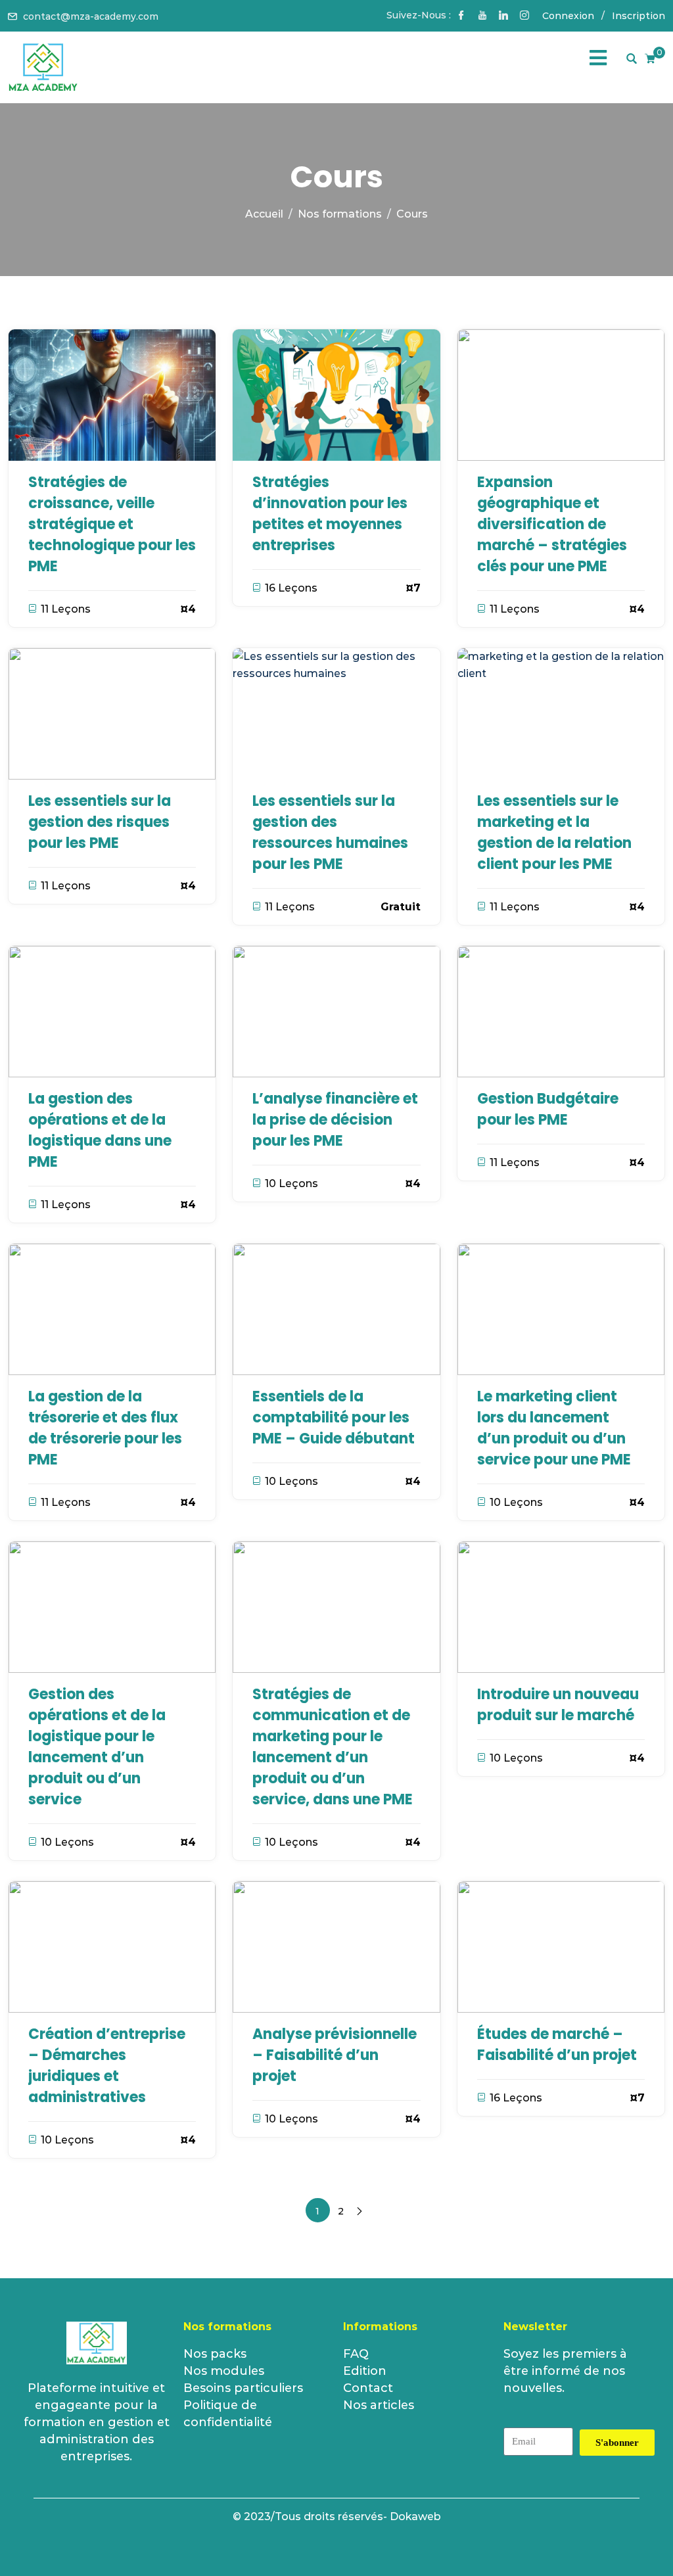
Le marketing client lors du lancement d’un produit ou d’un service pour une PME (554, 1428)
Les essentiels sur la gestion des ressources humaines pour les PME (330, 832)
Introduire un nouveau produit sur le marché (558, 1705)
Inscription (638, 16)
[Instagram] (524, 16)
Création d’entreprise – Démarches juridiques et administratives (107, 2066)
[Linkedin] (503, 16)
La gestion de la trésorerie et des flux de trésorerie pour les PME (105, 1428)
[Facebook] (461, 16)
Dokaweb (415, 2517)
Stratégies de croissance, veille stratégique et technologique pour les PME (112, 524)
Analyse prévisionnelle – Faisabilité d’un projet (335, 2055)
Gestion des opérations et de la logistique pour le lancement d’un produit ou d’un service (97, 1747)
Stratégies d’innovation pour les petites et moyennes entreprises (330, 514)
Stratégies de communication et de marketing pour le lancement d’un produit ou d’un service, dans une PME (333, 1747)
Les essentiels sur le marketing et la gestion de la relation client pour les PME (554, 832)
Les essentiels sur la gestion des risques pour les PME (100, 822)
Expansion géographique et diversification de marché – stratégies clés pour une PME (552, 524)
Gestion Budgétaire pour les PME (548, 1109)
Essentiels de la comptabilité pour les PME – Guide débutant (334, 1417)
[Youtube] (482, 16)
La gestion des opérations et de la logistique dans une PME (100, 1130)
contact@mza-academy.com (91, 16)
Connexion (568, 16)
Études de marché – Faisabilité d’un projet (557, 2045)
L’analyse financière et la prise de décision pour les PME (335, 1120)
